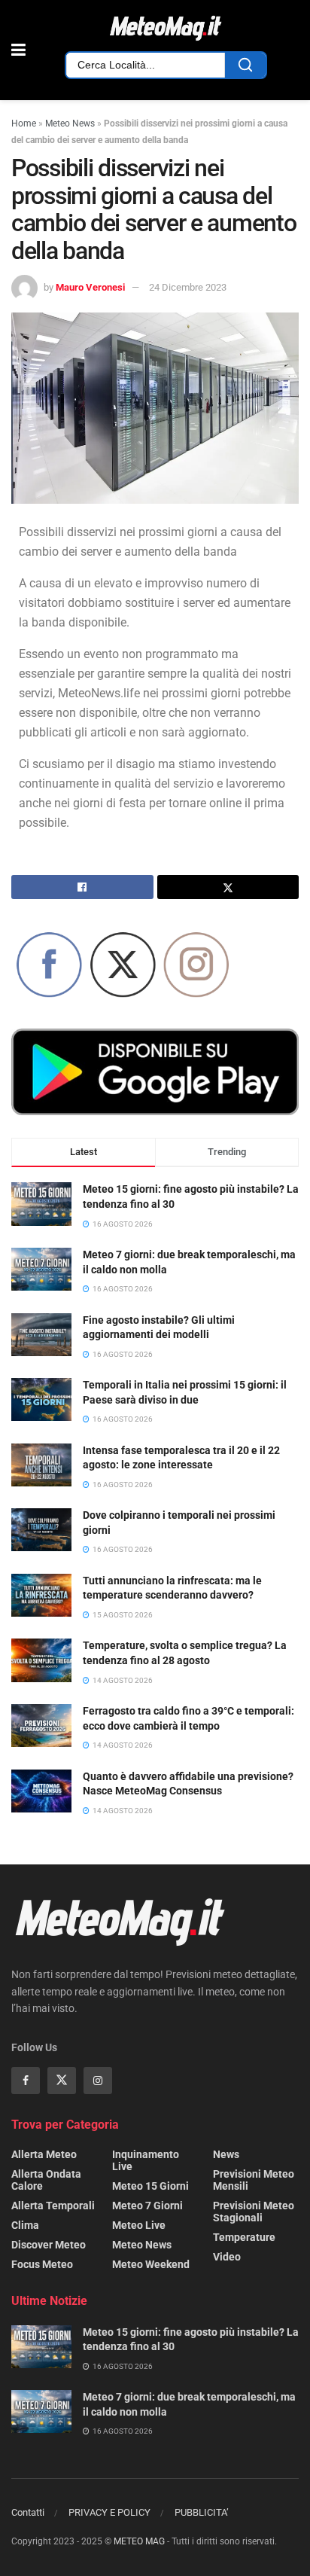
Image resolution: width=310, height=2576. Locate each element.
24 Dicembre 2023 (188, 287)
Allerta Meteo (44, 2154)
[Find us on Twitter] (62, 2081)
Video (227, 2257)
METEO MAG (139, 2541)
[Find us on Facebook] (26, 2081)
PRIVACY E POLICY (109, 2512)
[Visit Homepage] (166, 29)
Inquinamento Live (146, 2160)
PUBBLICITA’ (202, 2512)
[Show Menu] (18, 50)
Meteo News (70, 123)
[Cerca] (245, 65)
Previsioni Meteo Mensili (254, 2180)
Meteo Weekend (151, 2264)
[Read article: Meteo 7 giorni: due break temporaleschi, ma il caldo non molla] (41, 2411)
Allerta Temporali (53, 2206)
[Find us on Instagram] (98, 2081)
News (226, 2154)
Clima (25, 2225)
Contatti (28, 2512)
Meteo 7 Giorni (147, 2206)
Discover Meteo (49, 2245)
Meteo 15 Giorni (150, 2186)
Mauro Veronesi (90, 287)
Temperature (244, 2237)
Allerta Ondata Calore (46, 2180)
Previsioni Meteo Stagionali (254, 2212)
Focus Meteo (42, 2264)
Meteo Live (139, 2225)
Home (24, 123)
